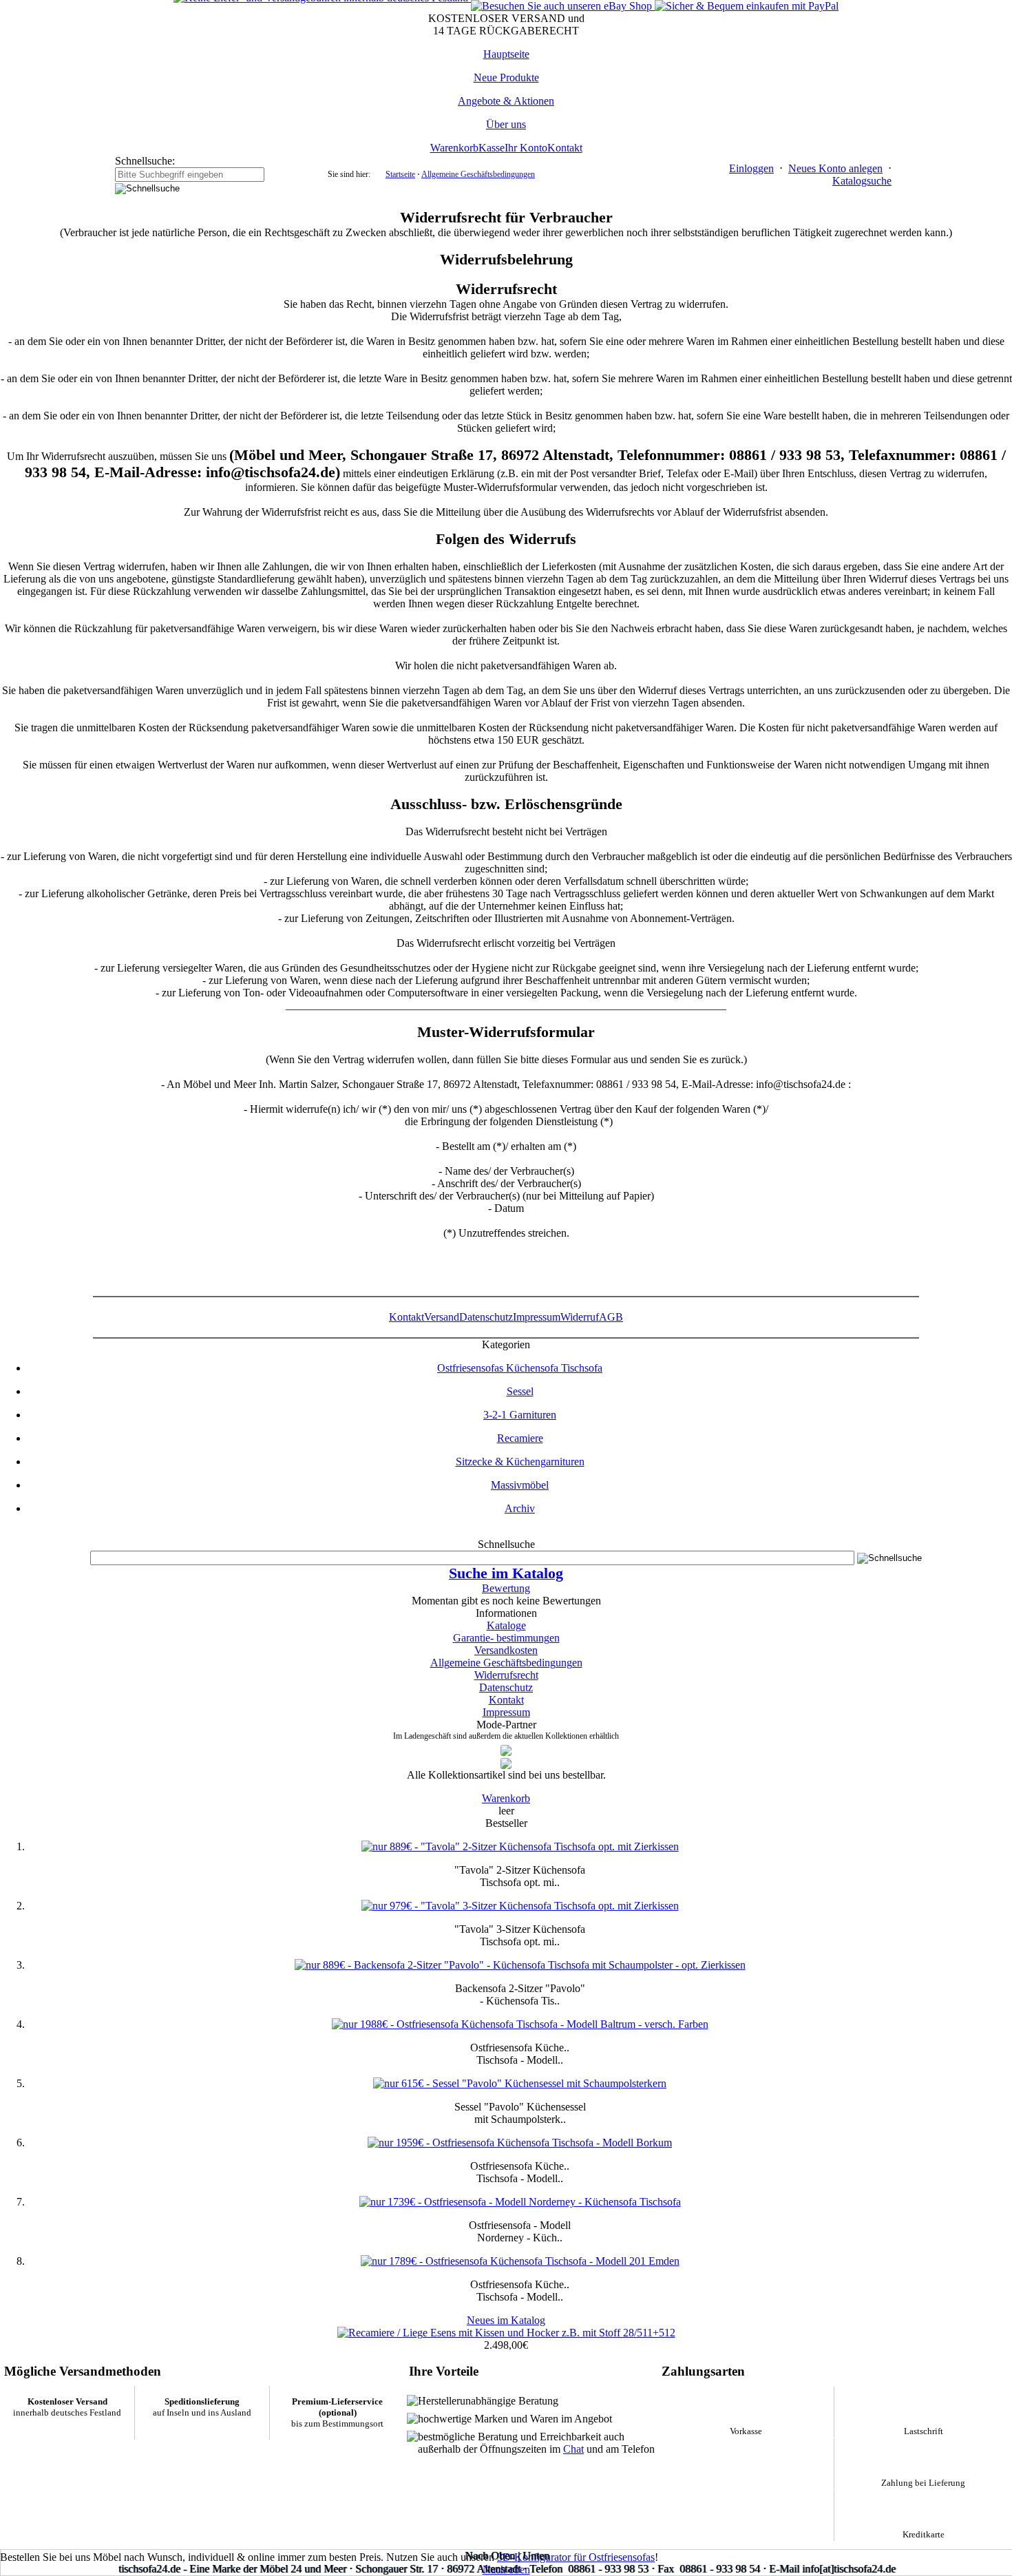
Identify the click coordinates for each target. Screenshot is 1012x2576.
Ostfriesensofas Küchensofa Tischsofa (520, 1368)
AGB (611, 1317)
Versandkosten (506, 1650)
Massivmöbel (520, 1485)
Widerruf (580, 1317)
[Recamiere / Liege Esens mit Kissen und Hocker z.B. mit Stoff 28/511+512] (506, 2333)
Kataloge (506, 1625)
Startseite (400, 174)
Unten (536, 2556)
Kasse (492, 148)
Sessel (520, 1391)
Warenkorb (454, 148)
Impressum (537, 1317)
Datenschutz (486, 1317)
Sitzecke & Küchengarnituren (520, 1462)
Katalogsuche (862, 181)
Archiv (520, 1508)
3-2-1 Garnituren (520, 1415)
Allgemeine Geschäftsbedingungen (478, 174)
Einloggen (751, 168)
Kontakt (565, 148)
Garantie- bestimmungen (506, 1638)
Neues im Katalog (506, 2320)
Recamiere (520, 1438)
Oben (503, 2556)
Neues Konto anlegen (835, 168)
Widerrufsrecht (506, 1675)
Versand (442, 1317)
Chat (573, 2449)
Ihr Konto (526, 148)
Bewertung (506, 1588)
